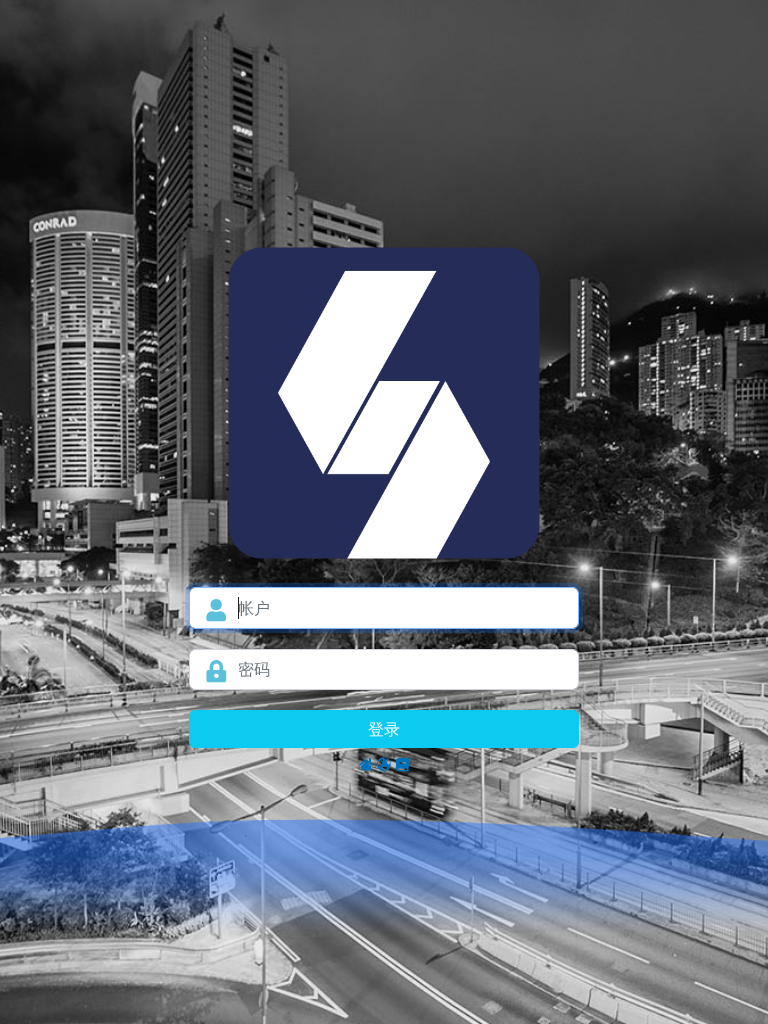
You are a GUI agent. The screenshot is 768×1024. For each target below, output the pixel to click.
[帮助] (384, 764)
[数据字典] (402, 764)
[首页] (366, 764)
